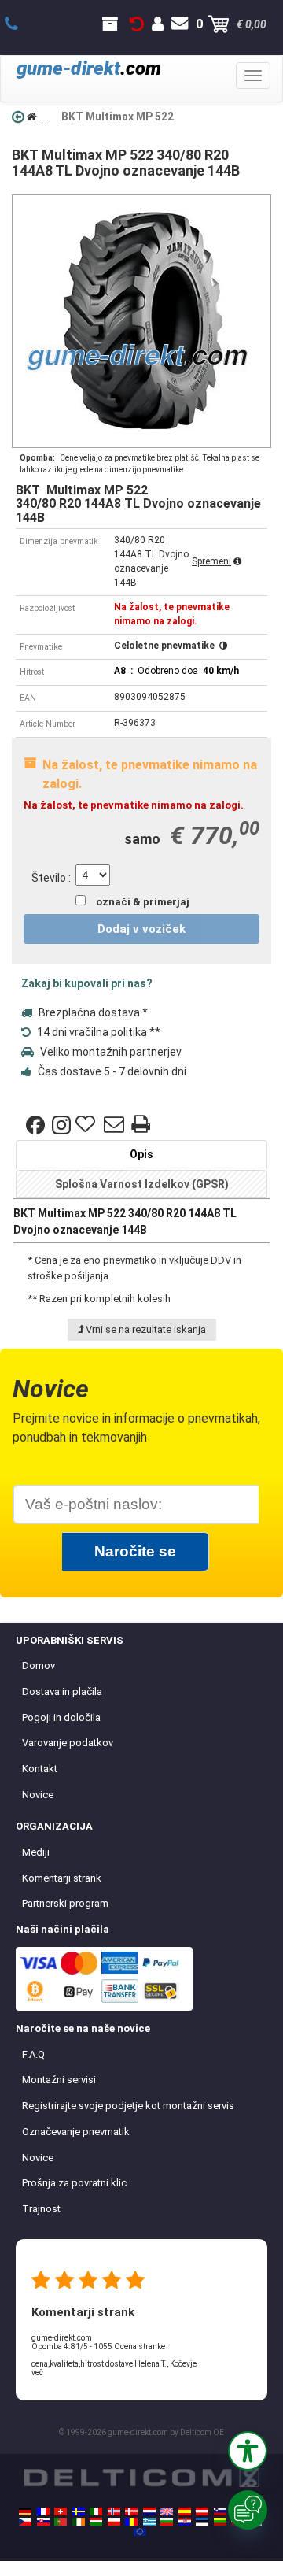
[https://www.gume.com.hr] (185, 2522)
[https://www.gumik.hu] (96, 2522)
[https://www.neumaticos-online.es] (185, 2511)
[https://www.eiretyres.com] (79, 2522)
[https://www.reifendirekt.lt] (220, 2522)
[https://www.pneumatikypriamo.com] (43, 2522)
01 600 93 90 (20, 24)
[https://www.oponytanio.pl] (114, 2522)
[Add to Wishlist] (87, 1125)
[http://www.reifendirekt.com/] (140, 2532)
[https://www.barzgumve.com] (167, 2522)
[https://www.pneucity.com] (61, 2522)
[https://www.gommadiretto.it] (96, 2511)
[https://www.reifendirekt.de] (25, 2511)
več (37, 2372)
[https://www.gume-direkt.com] (220, 2511)
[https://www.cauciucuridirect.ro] (131, 2522)
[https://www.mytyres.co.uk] (167, 2511)
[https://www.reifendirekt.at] (202, 2511)
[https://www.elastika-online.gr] (149, 2522)
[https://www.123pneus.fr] (43, 2511)
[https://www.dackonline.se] (79, 2511)
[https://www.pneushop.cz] (25, 2522)
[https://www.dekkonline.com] (114, 2511)
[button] (248, 2451)
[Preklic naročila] (137, 24)
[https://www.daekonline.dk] (131, 2511)
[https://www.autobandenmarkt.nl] (149, 2511)
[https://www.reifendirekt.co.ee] (202, 2522)
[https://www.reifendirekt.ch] (61, 2511)
